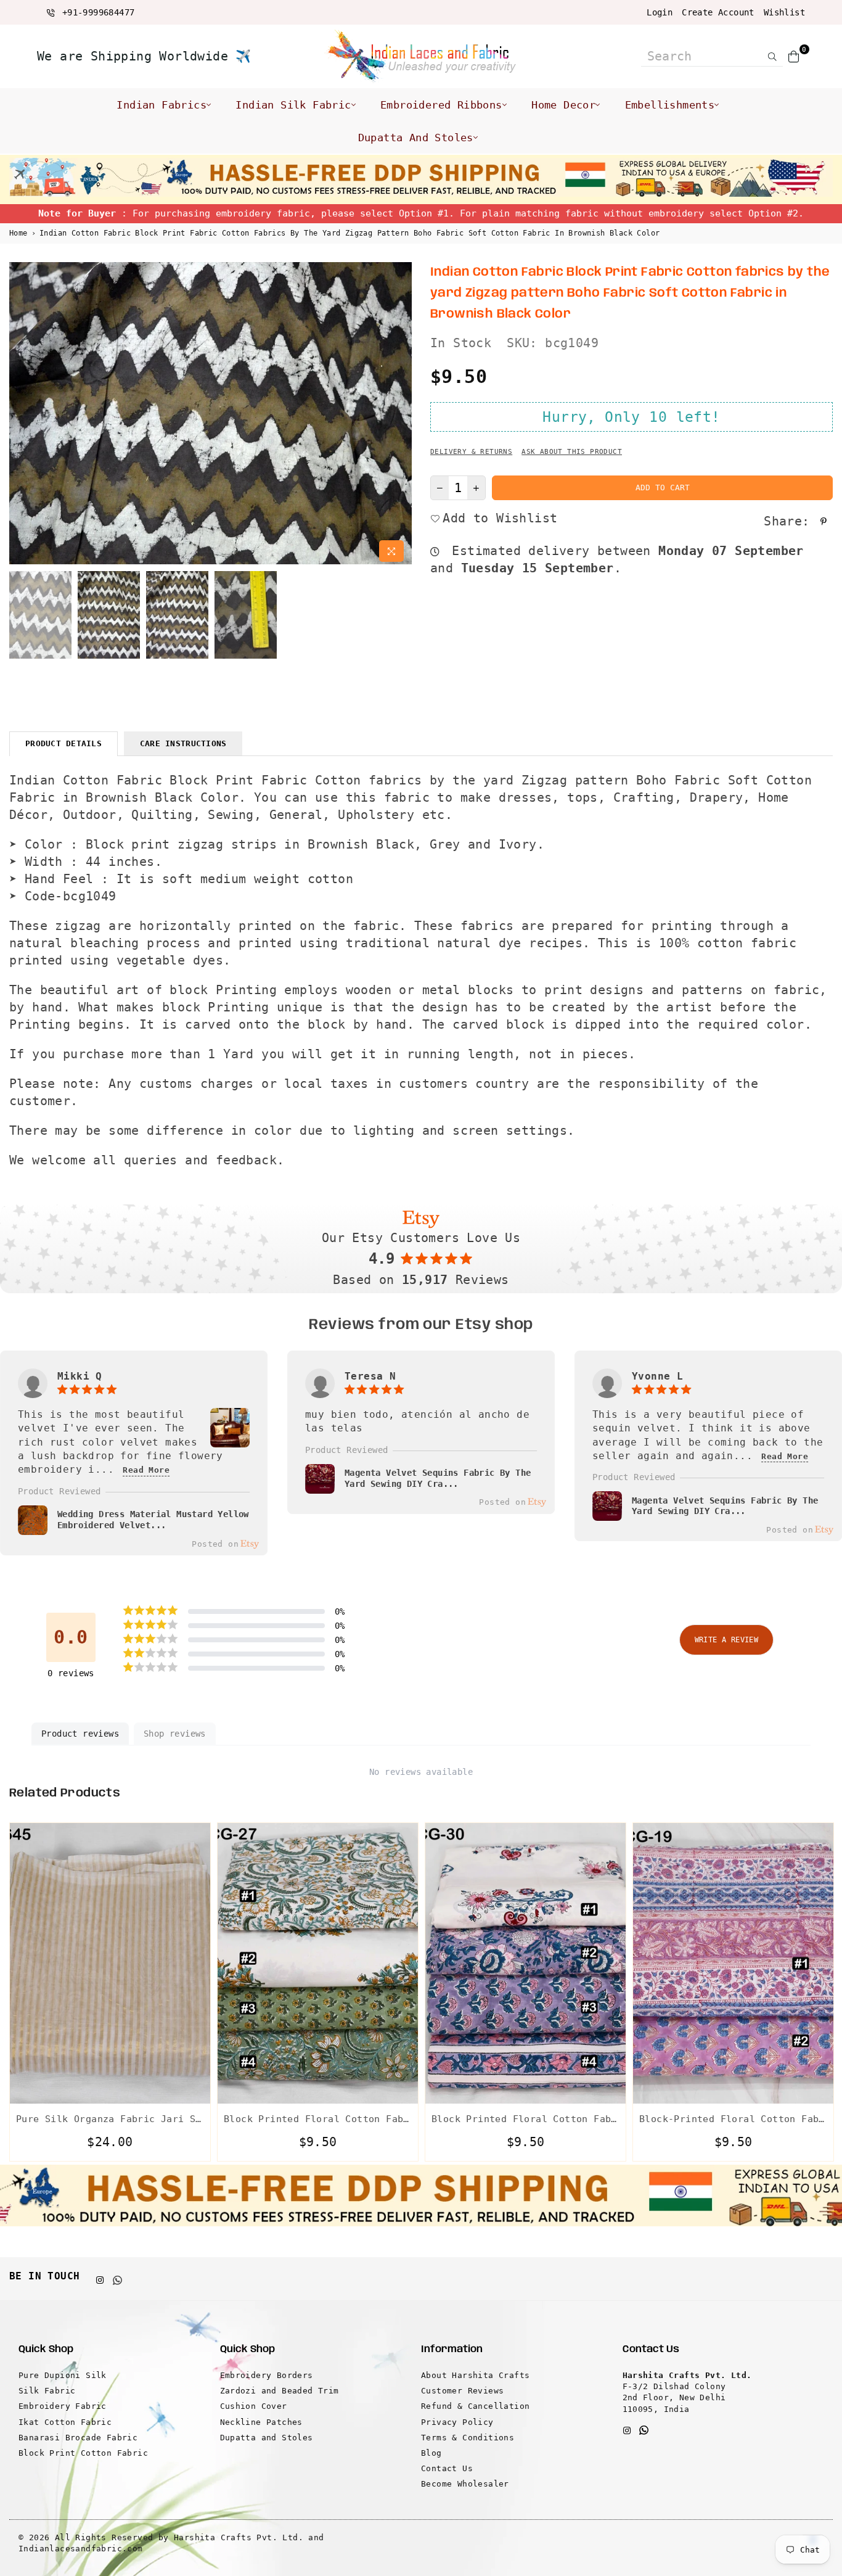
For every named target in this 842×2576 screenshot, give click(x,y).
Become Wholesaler (465, 2484)
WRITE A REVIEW (727, 1640)
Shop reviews (175, 1734)
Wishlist (784, 12)
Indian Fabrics (161, 105)
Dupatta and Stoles (416, 138)
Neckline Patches (261, 2422)
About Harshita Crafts (475, 2375)
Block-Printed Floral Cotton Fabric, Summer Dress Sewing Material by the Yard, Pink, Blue (733, 2119)
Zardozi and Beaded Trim (280, 2391)
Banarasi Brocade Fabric (78, 2438)
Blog (431, 2453)
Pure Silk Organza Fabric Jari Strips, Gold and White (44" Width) (110, 2119)
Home (18, 233)
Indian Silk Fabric (293, 105)
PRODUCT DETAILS (63, 743)
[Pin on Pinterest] (825, 521)
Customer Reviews (462, 2391)
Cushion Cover (254, 2406)
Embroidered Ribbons (441, 105)
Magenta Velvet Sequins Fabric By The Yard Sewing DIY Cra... (438, 1478)
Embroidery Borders (267, 2375)
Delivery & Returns (471, 452)
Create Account (718, 12)
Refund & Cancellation (475, 2406)
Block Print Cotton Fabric (83, 2453)
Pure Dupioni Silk (63, 2375)
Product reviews (80, 1734)
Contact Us (447, 2468)
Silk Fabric (47, 2391)
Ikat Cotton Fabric (65, 2422)
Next (401, 415)
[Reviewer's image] (230, 1440)
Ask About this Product (572, 452)
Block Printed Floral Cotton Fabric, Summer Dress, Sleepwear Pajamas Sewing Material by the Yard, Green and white (318, 2119)
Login (660, 12)
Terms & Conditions (468, 2438)
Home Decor (563, 105)
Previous (20, 415)
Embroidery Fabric (63, 2406)
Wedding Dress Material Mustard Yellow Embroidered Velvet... (153, 1520)
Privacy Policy (457, 2422)
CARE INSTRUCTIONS (183, 743)
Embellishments (670, 105)
